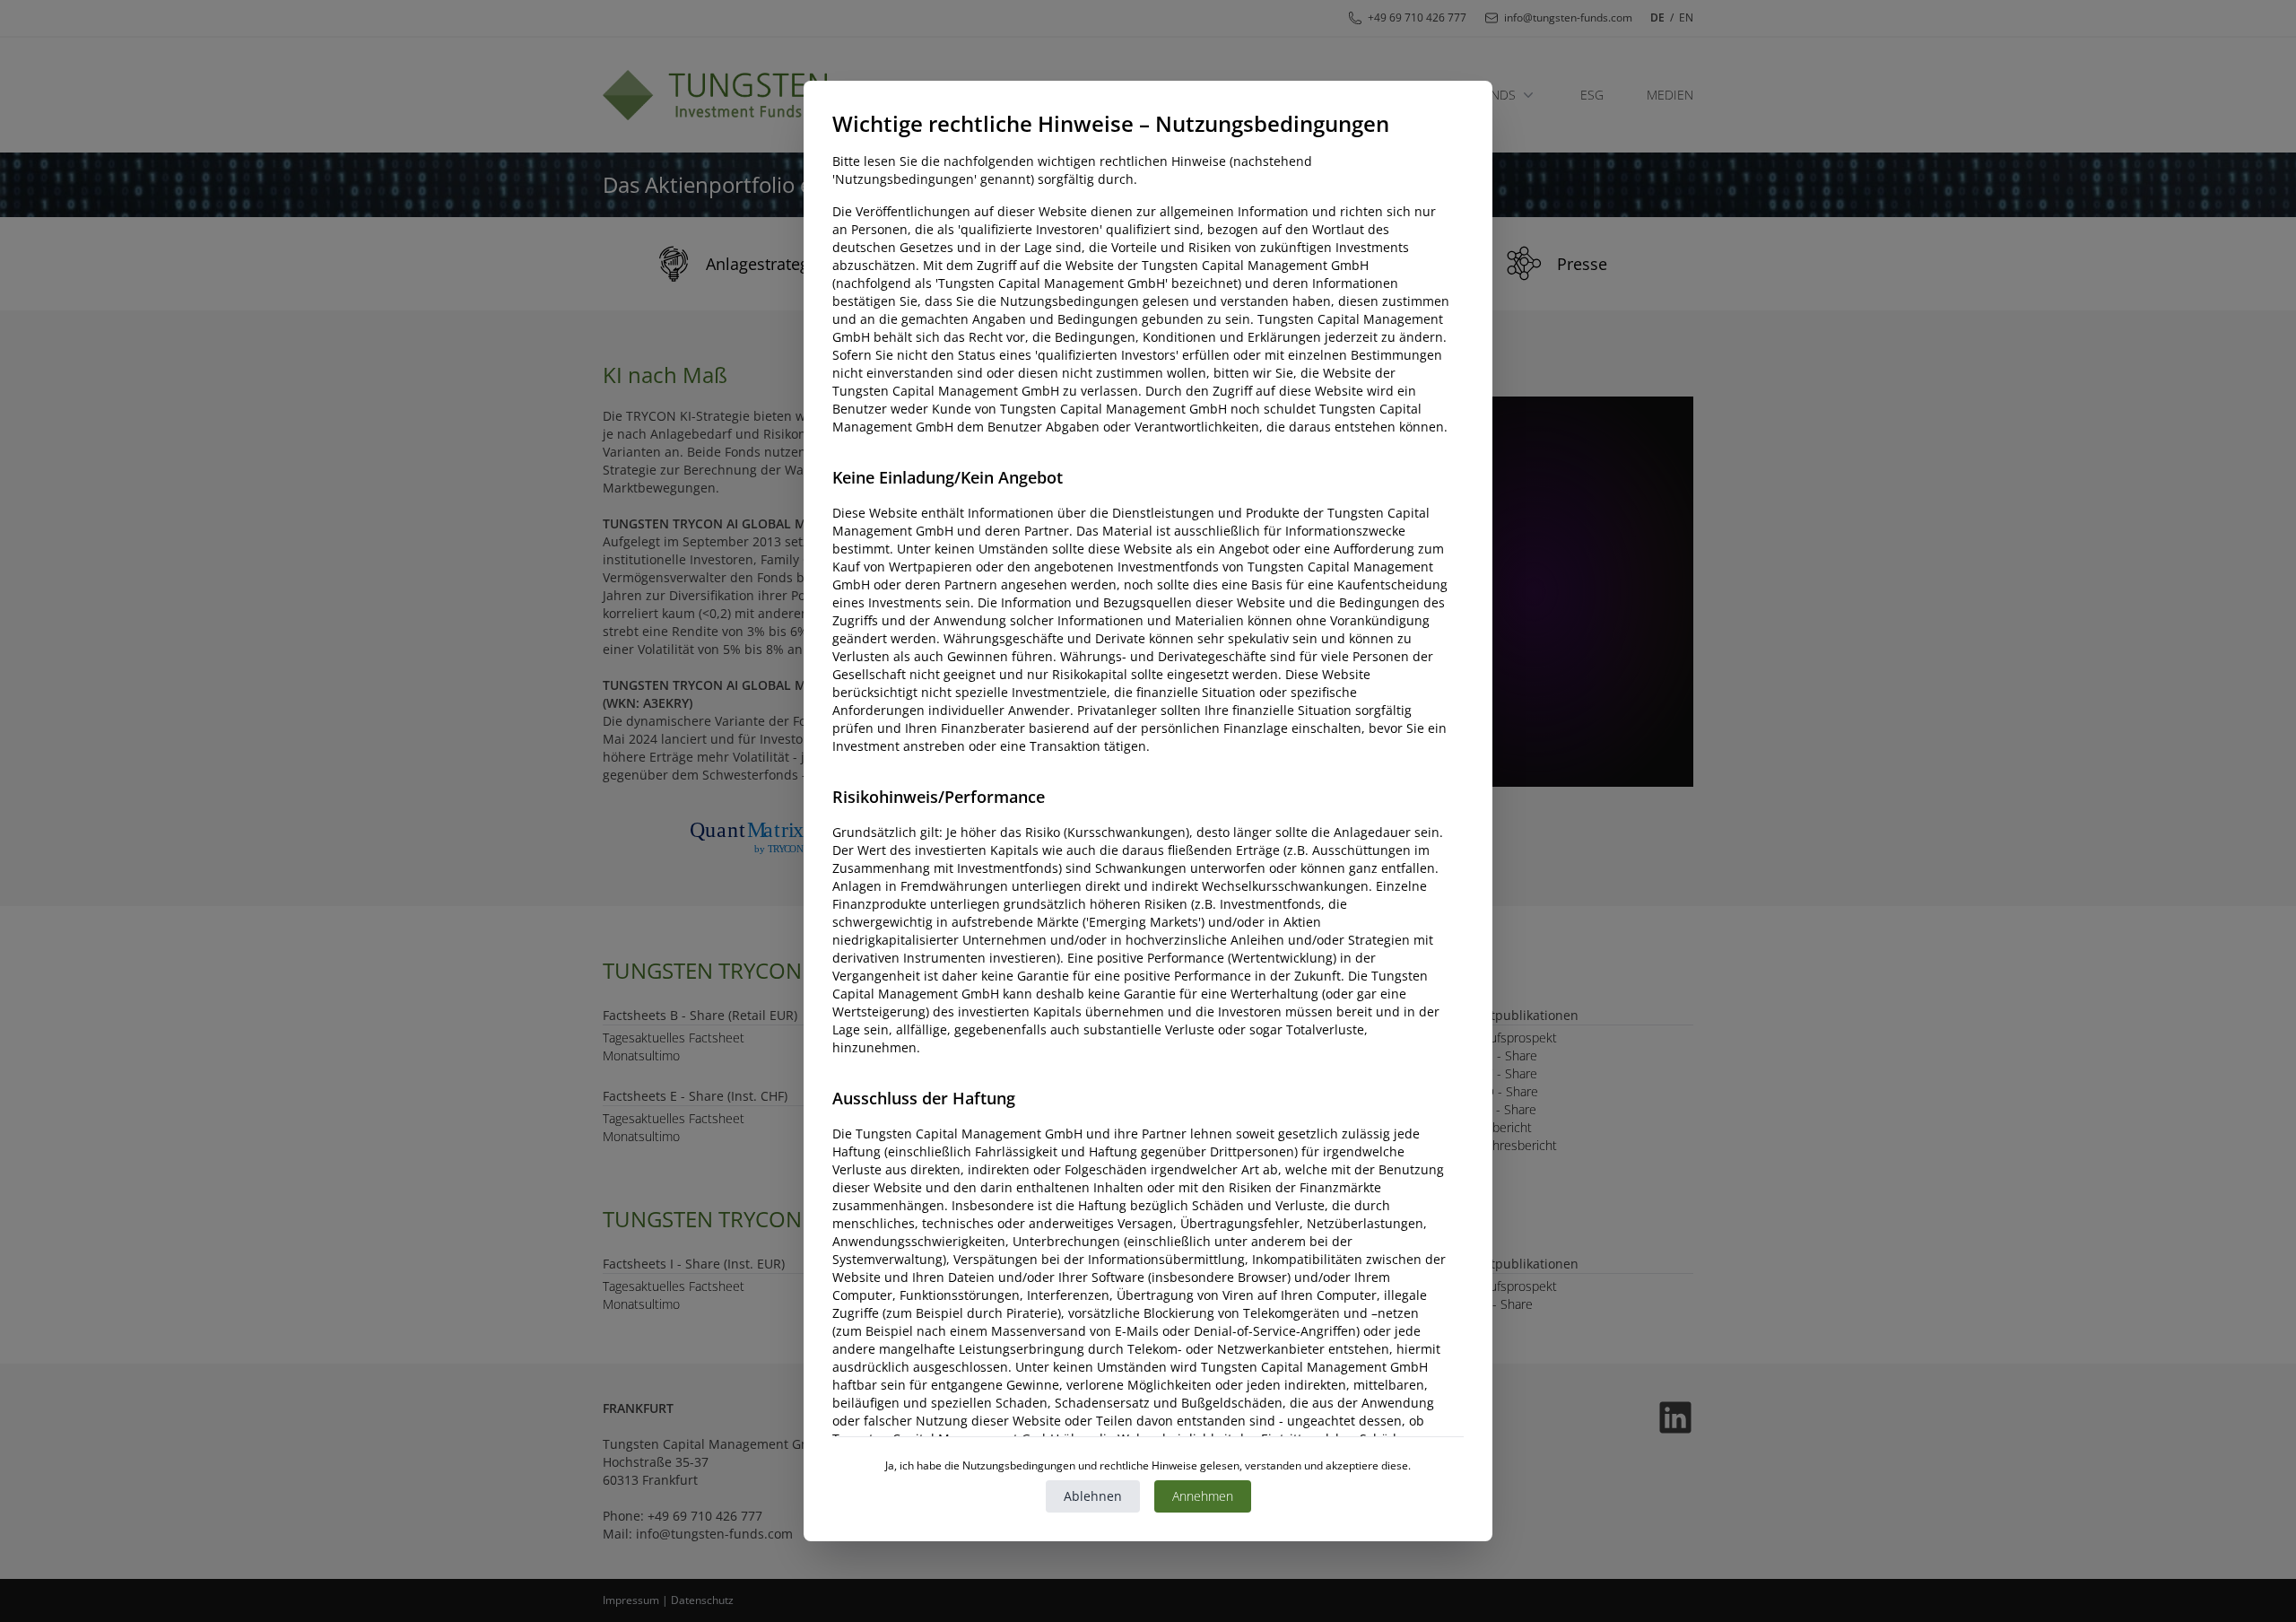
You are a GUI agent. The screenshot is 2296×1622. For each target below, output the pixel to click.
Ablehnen (1093, 1496)
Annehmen (1203, 1496)
